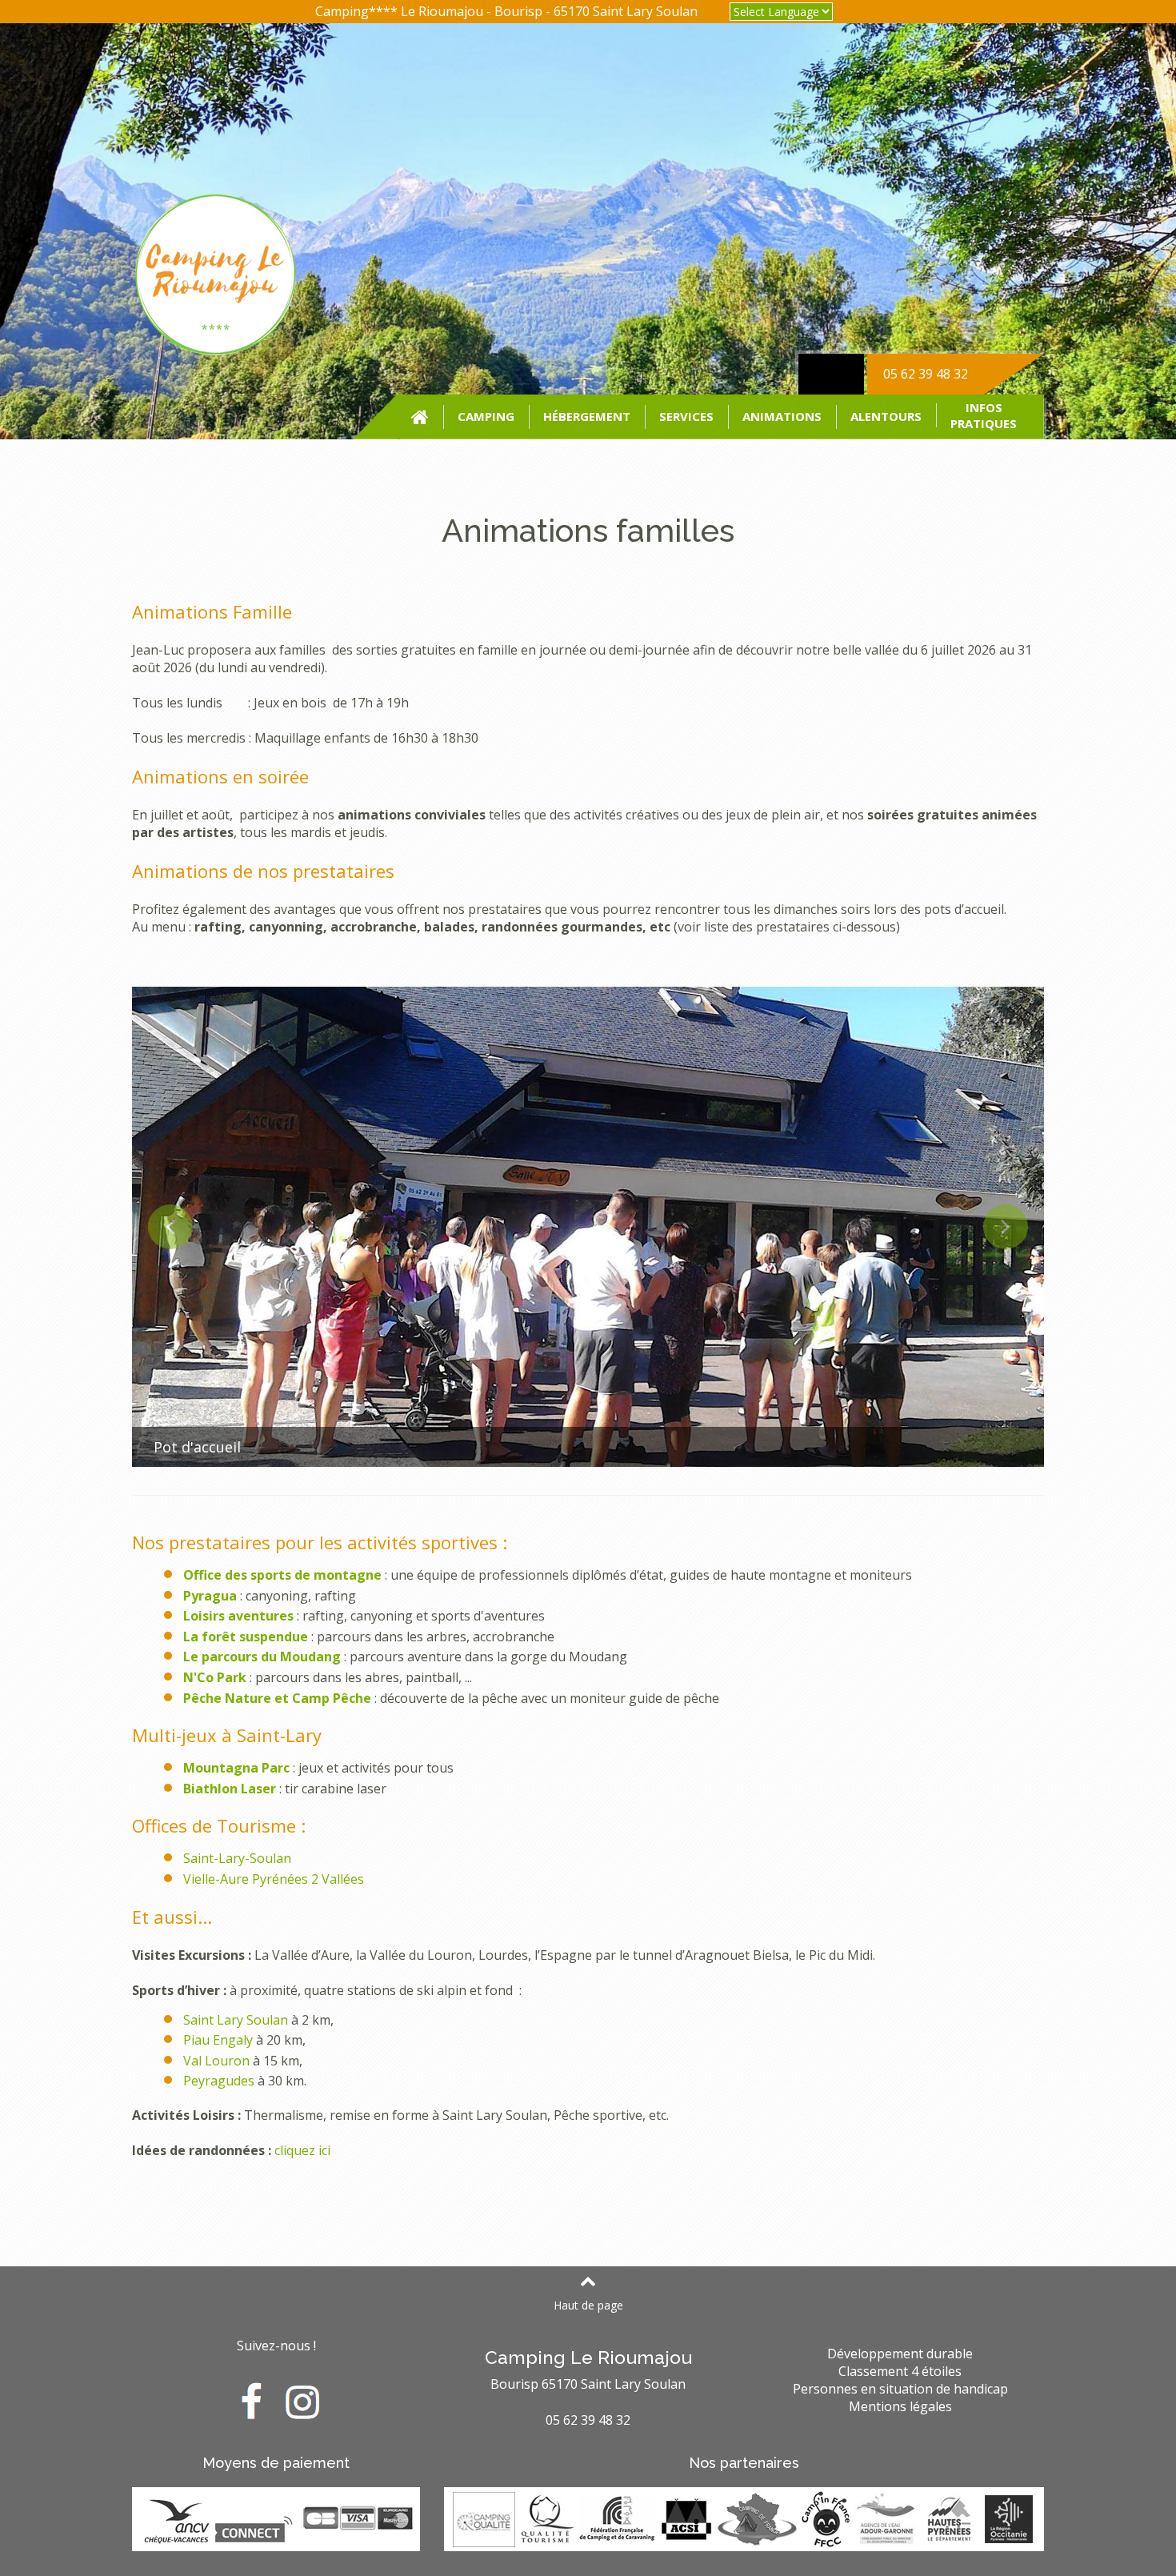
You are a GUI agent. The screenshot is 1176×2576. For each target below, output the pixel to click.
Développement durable (900, 2354)
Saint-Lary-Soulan (237, 1858)
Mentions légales (900, 2406)
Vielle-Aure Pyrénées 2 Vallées (274, 1879)
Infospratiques (984, 415)
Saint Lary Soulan (236, 2020)
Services (686, 416)
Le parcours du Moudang (262, 1657)
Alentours (886, 416)
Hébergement (587, 416)
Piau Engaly (218, 2040)
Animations (782, 416)
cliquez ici (302, 2150)
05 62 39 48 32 (926, 374)
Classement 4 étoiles (900, 2371)
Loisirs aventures (238, 1616)
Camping (486, 416)
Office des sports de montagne (282, 1575)
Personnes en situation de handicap (900, 2389)
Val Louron (216, 2061)
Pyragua (210, 1596)
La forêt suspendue (246, 1637)
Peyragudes (219, 2081)
